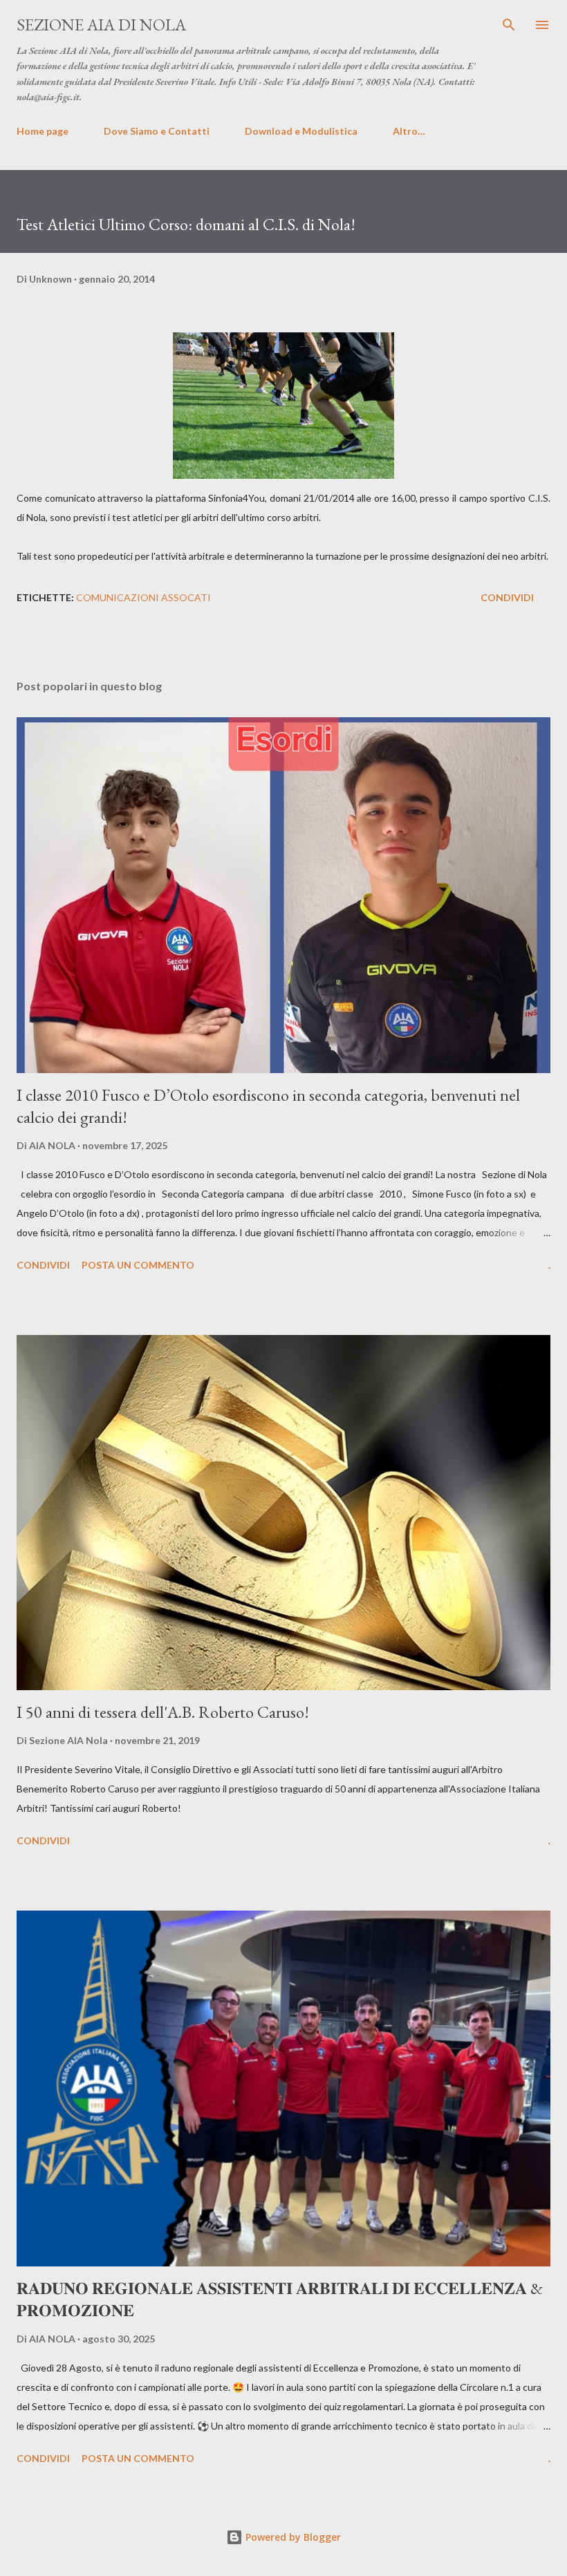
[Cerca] (509, 25)
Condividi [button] (507, 597)
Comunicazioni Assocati (143, 597)
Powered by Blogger (292, 2537)
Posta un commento (138, 1265)
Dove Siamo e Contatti (157, 131)
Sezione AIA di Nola (101, 25)
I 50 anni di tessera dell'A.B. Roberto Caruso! (163, 1712)
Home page (43, 131)
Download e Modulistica (301, 131)
